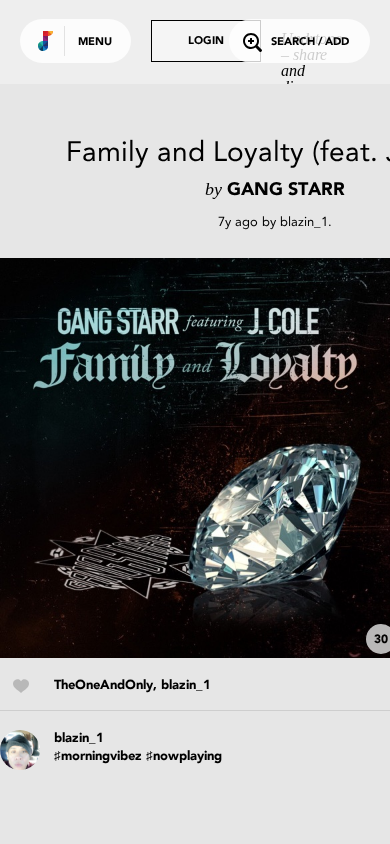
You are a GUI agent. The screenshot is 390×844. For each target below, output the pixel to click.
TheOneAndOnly (103, 685)
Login (206, 41)
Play (200, 458)
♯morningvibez (98, 756)
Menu (95, 42)
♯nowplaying (184, 756)
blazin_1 (304, 221)
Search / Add (310, 42)
